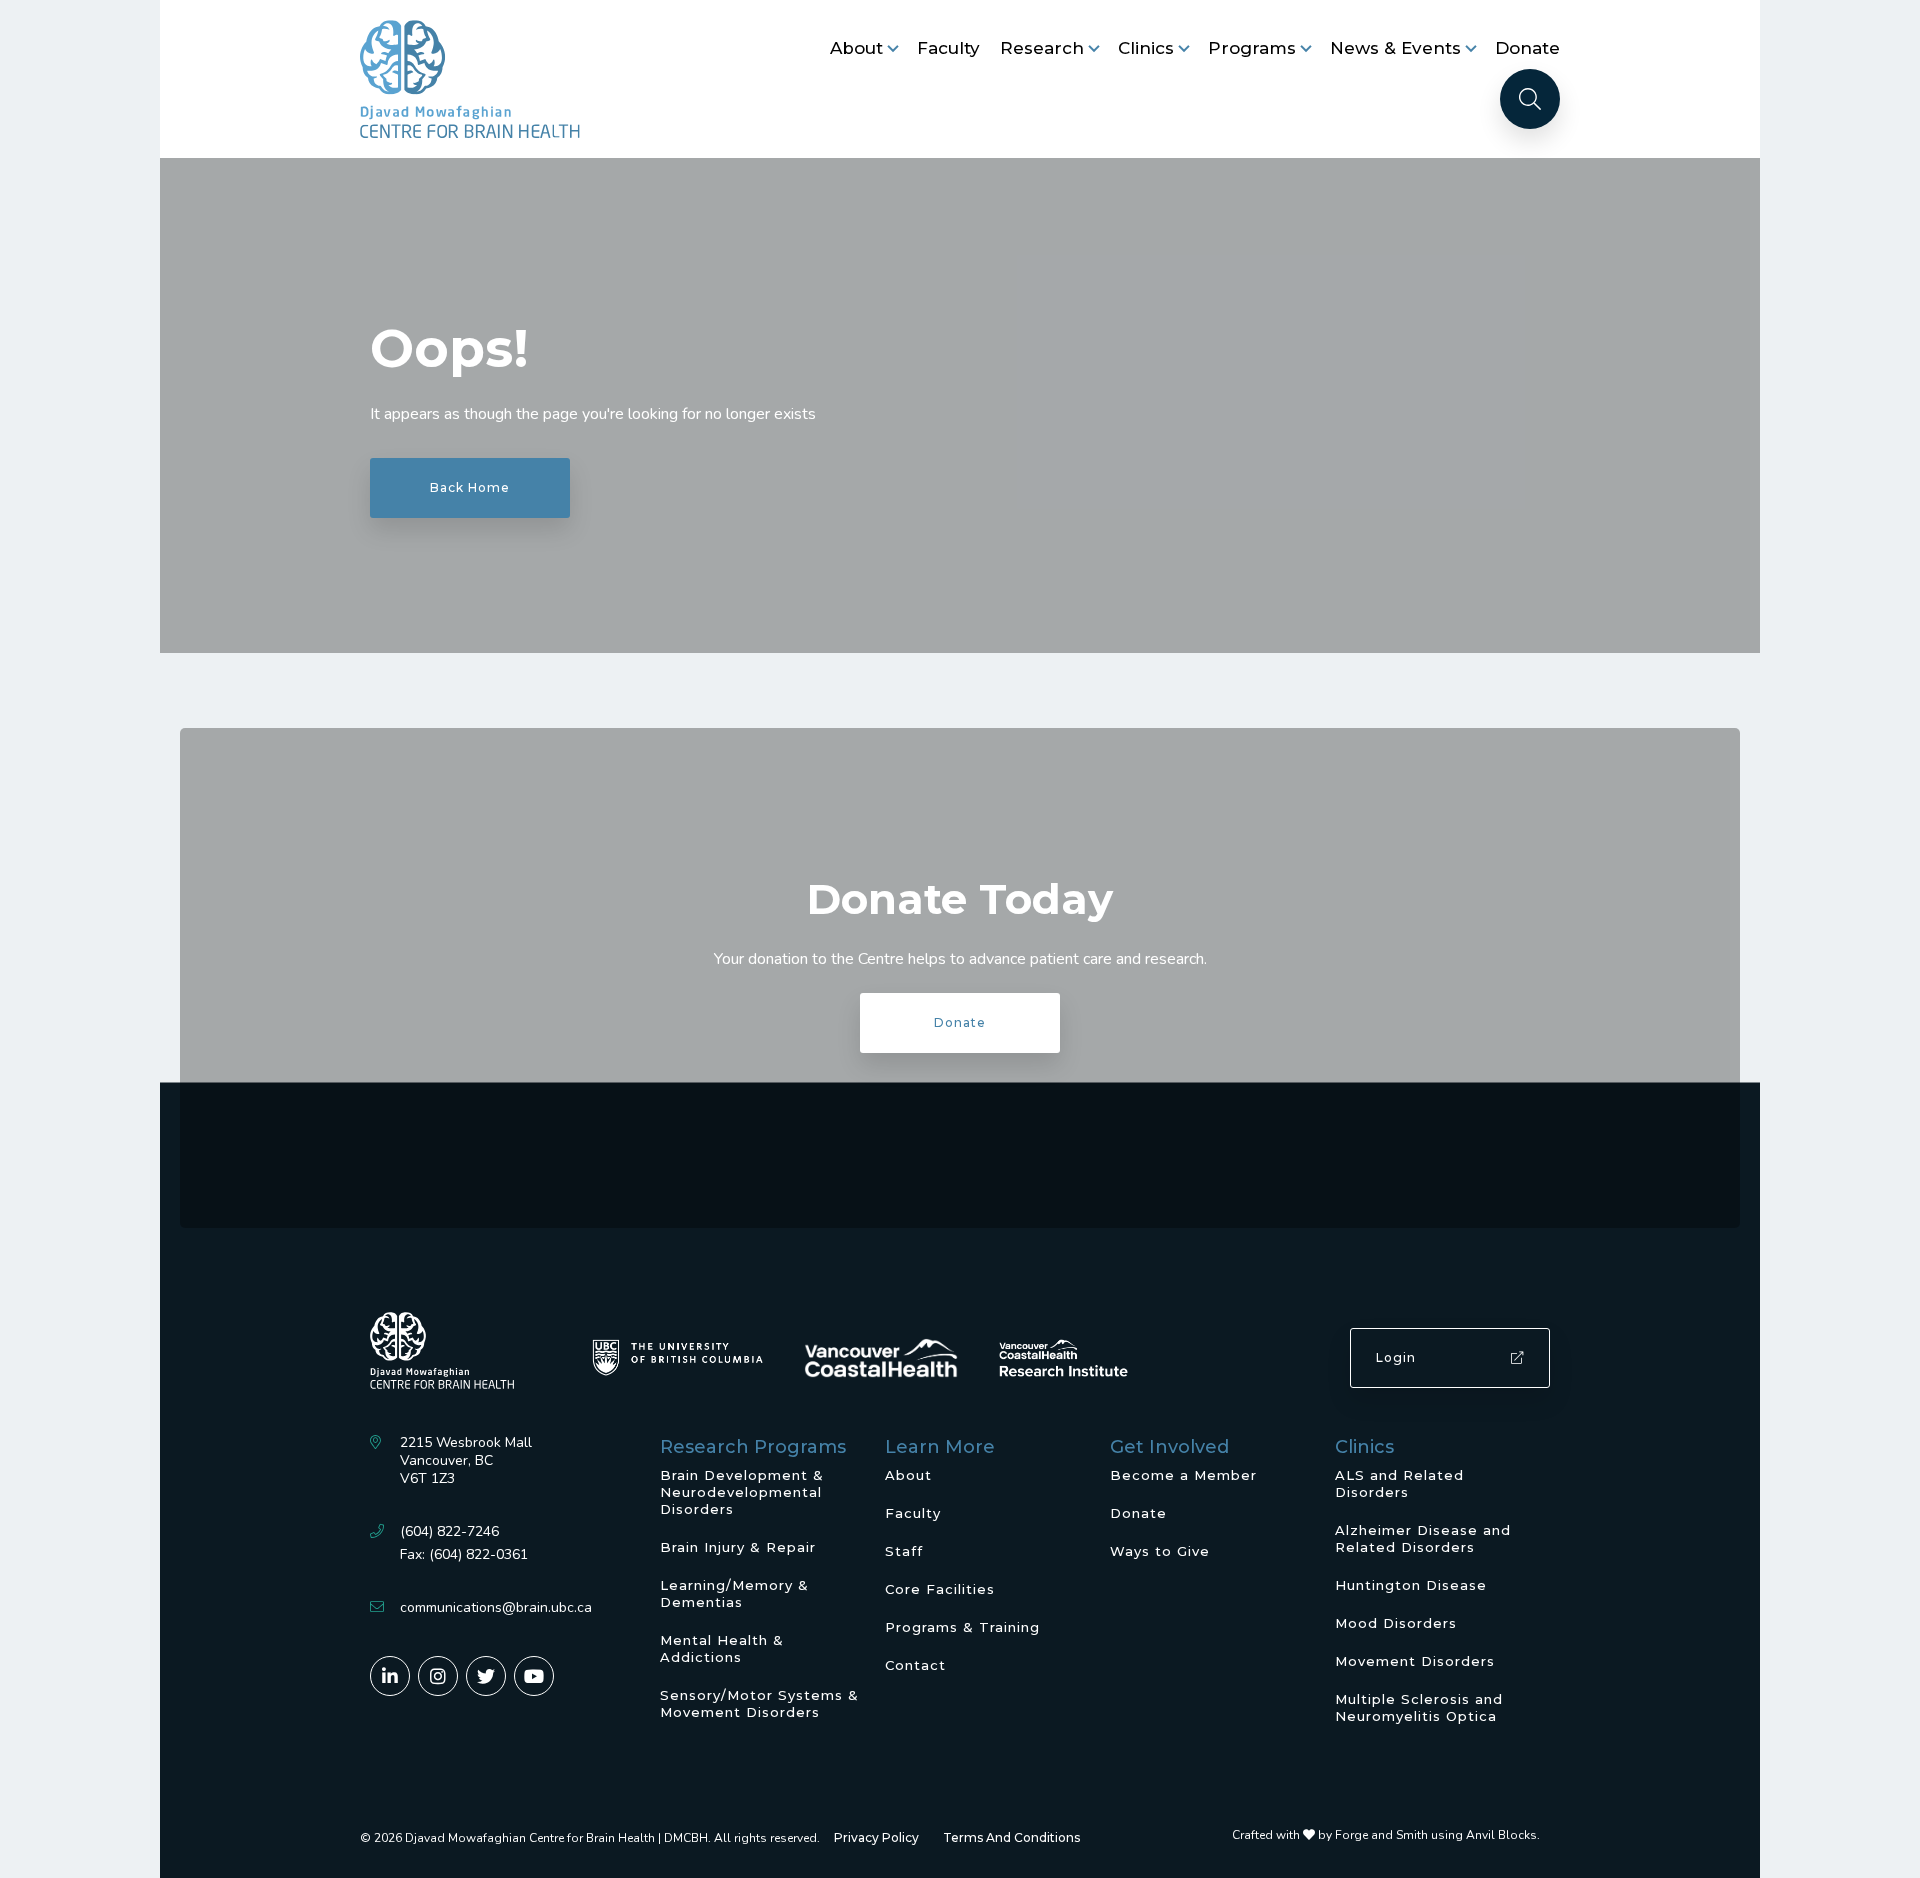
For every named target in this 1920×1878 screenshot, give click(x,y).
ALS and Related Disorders (1399, 1483)
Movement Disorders (1415, 1661)
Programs (1252, 48)
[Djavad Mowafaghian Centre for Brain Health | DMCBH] (470, 79)
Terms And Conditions (1011, 1837)
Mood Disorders (1396, 1623)
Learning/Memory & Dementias (734, 1593)
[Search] (1530, 99)
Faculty (948, 48)
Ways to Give (1160, 1551)
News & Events (1395, 48)
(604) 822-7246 (449, 1531)
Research (1042, 48)
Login (1396, 1357)
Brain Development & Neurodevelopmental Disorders (742, 1492)
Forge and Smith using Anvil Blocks (1436, 1835)
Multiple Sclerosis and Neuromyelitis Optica (1419, 1707)
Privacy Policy (876, 1837)
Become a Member (1183, 1475)
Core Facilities (940, 1589)
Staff (904, 1551)
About (856, 48)
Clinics (1146, 48)
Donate (1527, 48)
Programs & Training (962, 1627)
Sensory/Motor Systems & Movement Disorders (759, 1703)
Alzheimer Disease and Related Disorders (1423, 1538)
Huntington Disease (1411, 1585)
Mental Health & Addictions (722, 1648)
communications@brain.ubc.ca (496, 1607)
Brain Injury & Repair (738, 1547)
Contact (915, 1665)
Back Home (470, 487)
